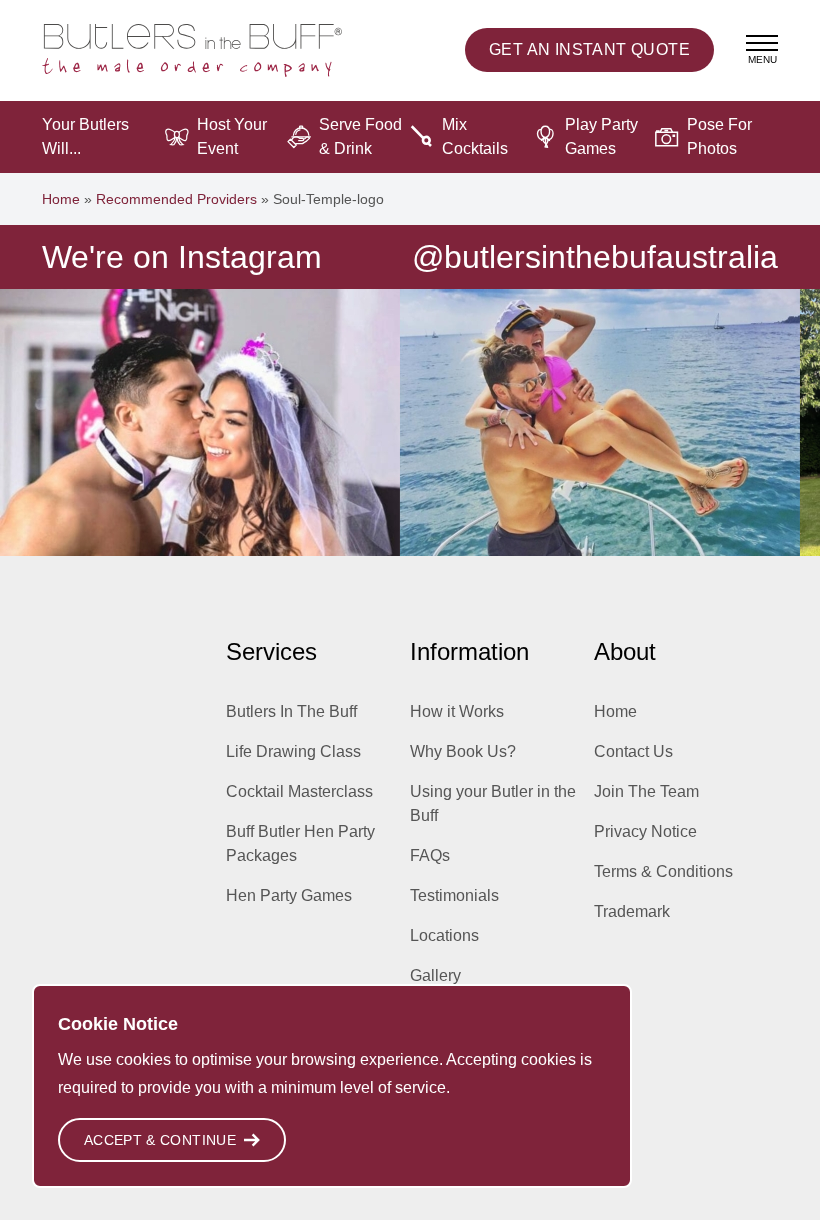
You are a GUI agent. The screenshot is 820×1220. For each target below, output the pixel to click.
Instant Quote (589, 49)
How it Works (457, 711)
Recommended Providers (176, 199)
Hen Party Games (289, 895)
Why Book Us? (463, 751)
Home (61, 199)
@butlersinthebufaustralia (595, 257)
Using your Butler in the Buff (493, 803)
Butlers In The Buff (291, 711)
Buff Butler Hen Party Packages (300, 843)
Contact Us (633, 751)
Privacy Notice (645, 831)
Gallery (435, 975)
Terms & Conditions (663, 871)
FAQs (430, 855)
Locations (444, 935)
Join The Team (646, 791)
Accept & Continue (160, 1140)
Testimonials (454, 895)
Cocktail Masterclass (299, 791)
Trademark (632, 911)
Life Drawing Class (293, 751)
